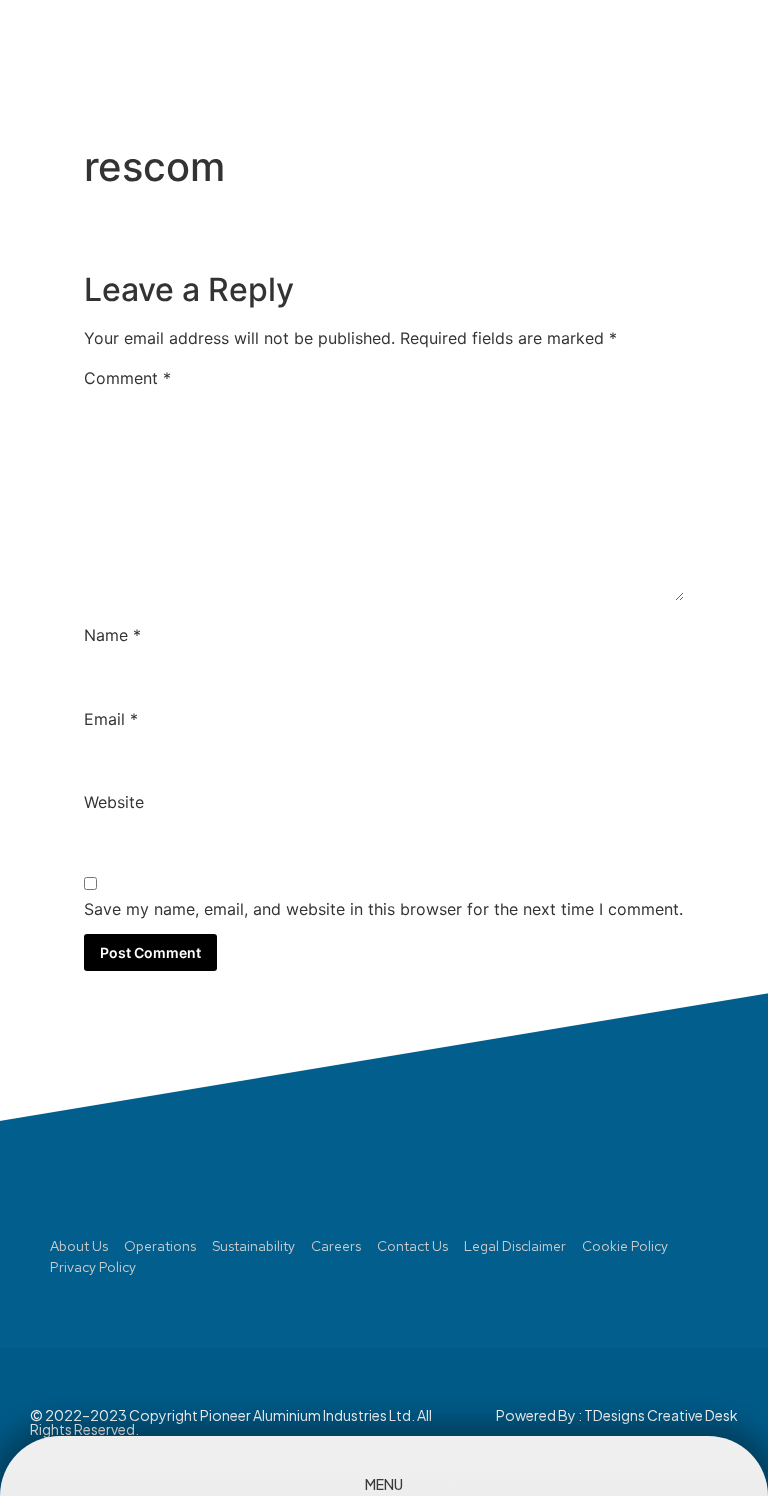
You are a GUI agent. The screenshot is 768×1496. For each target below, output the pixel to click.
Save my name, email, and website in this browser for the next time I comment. (383, 909)
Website (114, 802)
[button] (691, 56)
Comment (127, 378)
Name (112, 635)
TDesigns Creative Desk (661, 1415)
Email (111, 719)
